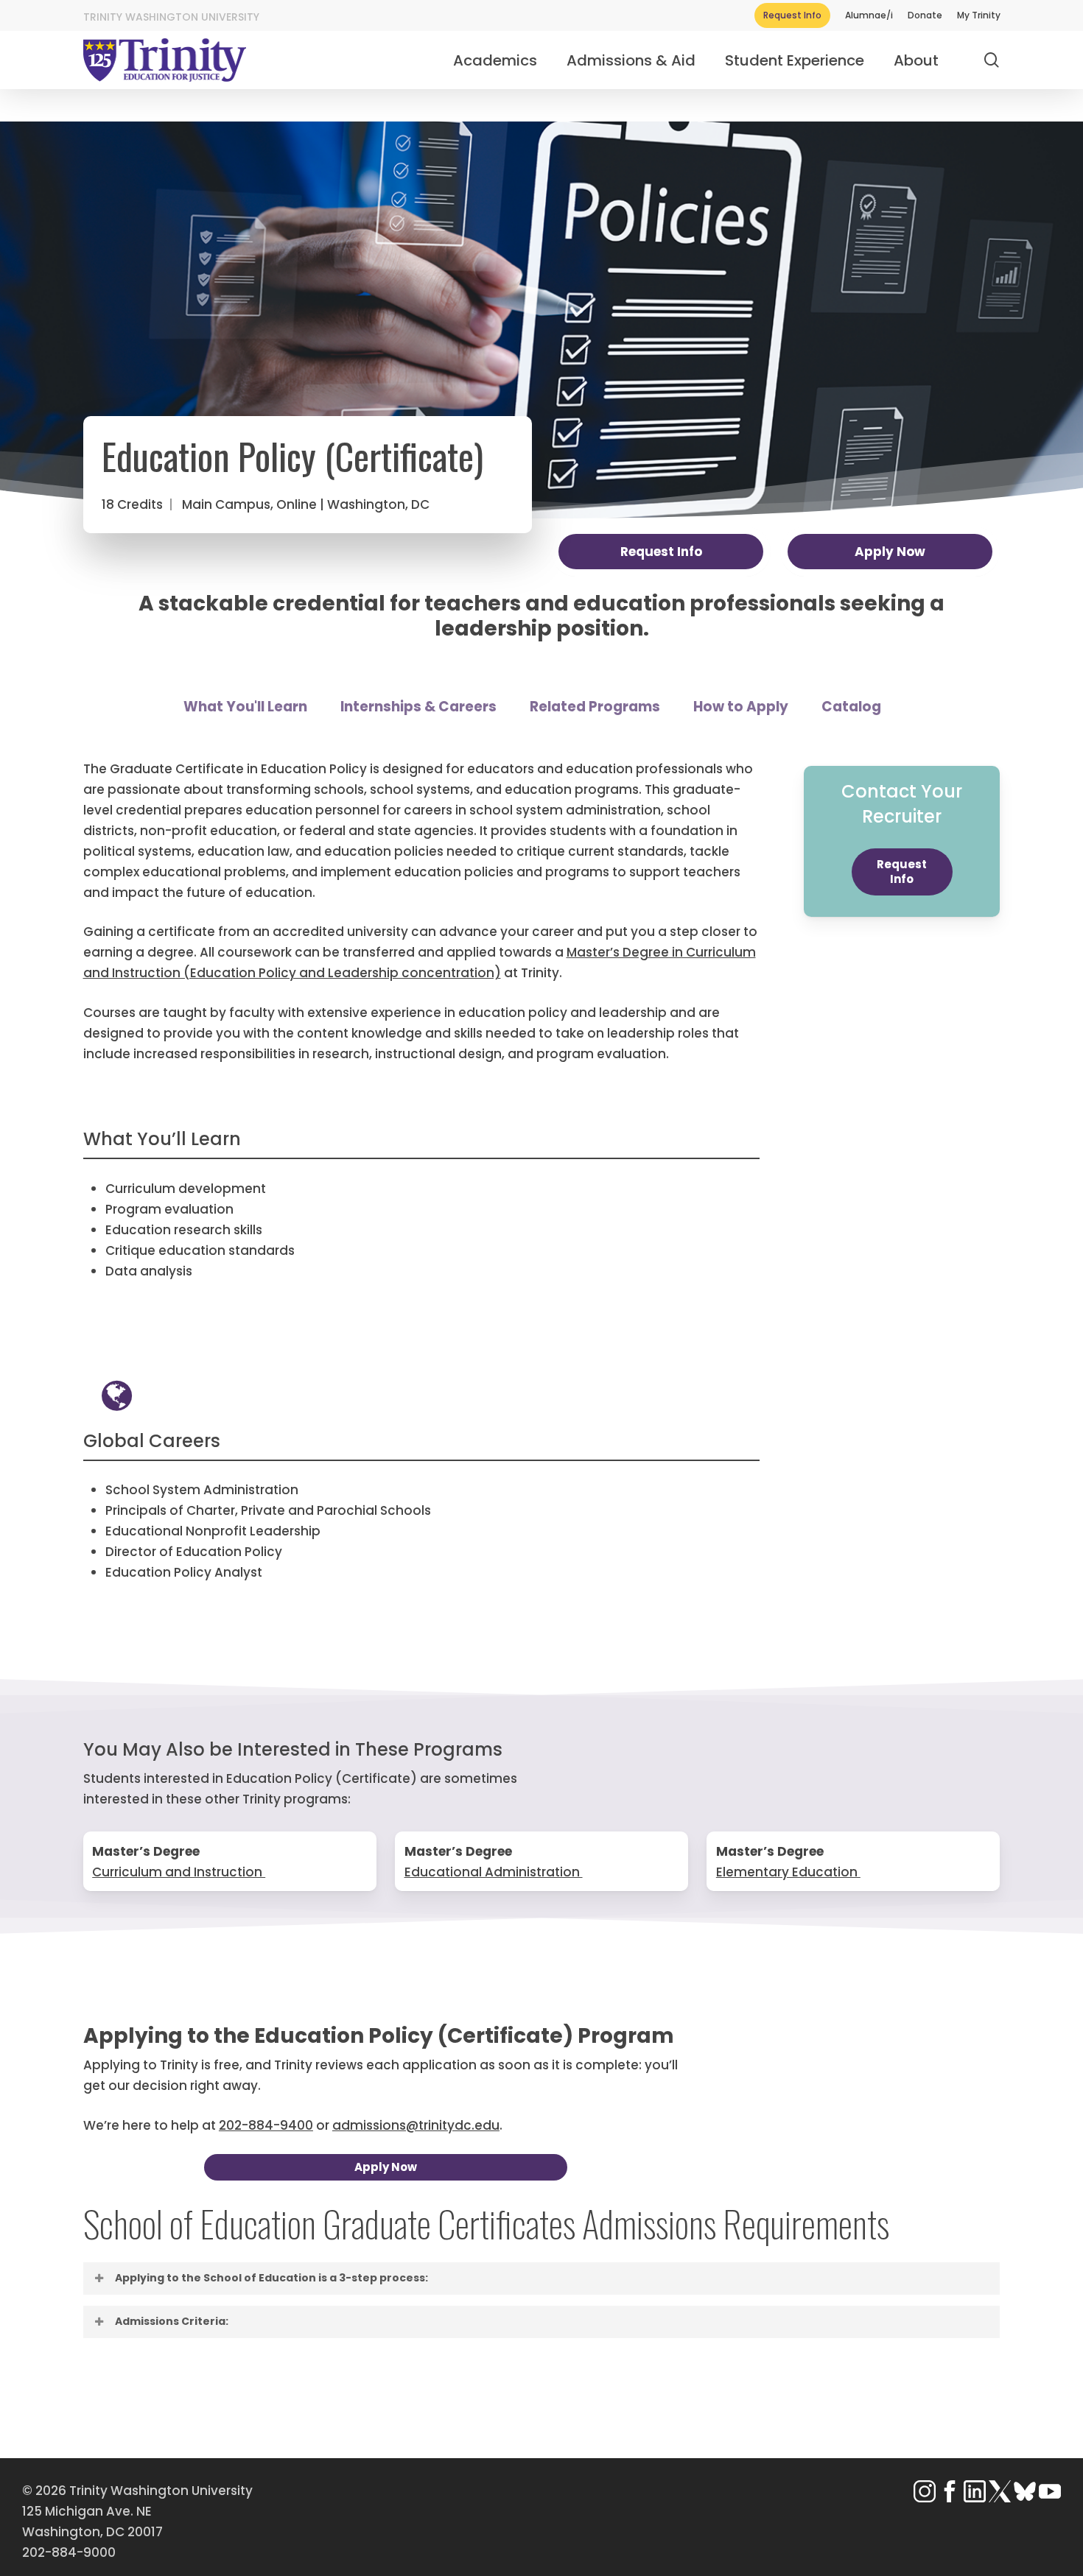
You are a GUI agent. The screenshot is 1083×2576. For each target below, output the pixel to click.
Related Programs (595, 707)
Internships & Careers (418, 707)
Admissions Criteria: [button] (172, 2321)
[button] (902, 872)
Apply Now (890, 552)
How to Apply (741, 707)
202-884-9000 (69, 2552)
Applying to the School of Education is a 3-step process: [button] (271, 2278)
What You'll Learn (245, 707)
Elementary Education (788, 1872)
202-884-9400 (266, 2125)
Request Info (661, 552)
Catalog (851, 707)
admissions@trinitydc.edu (416, 2125)
